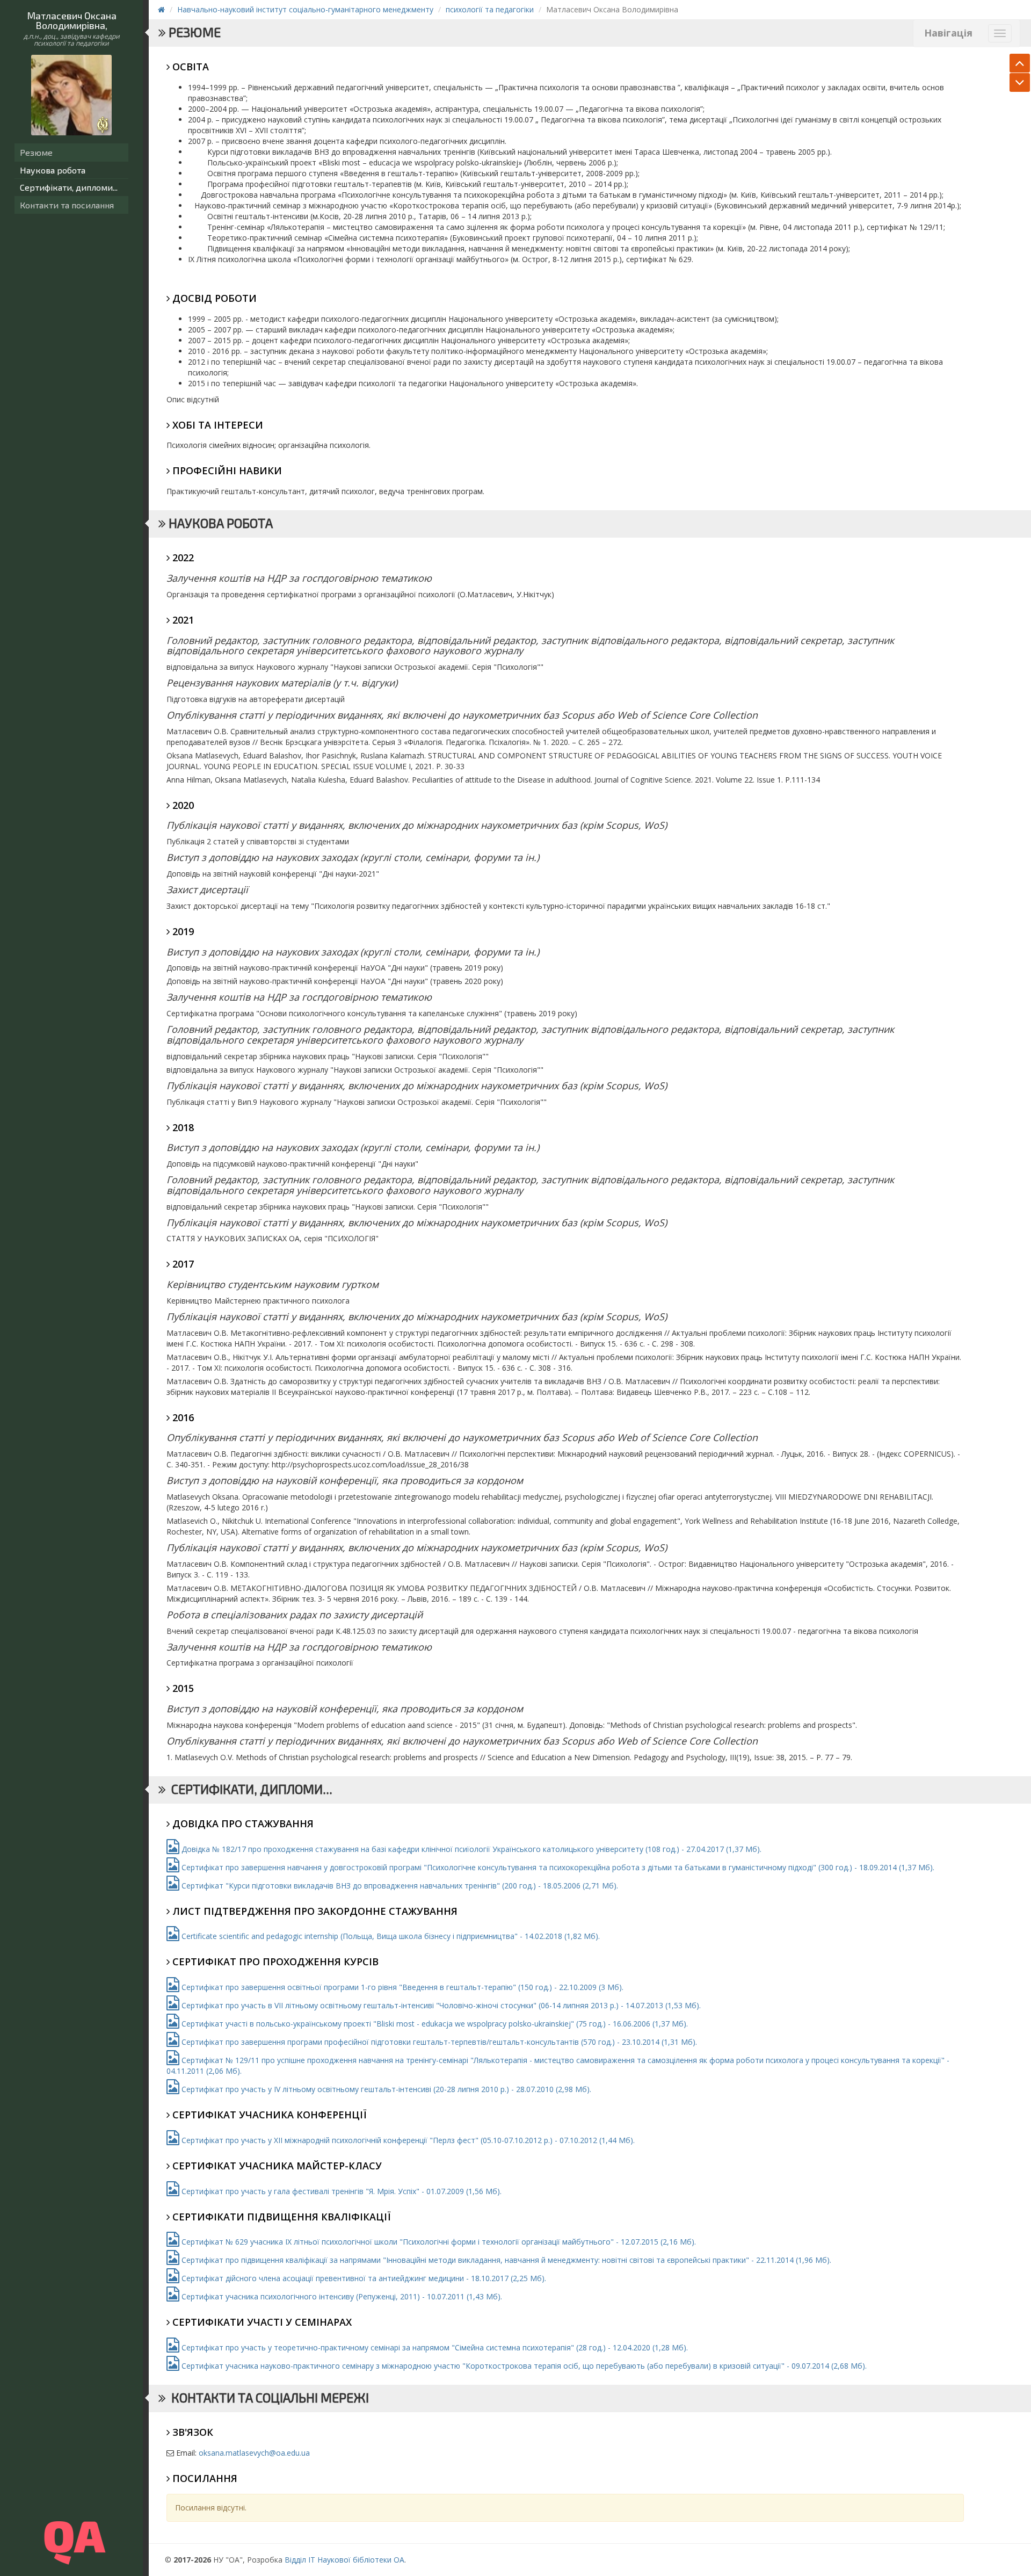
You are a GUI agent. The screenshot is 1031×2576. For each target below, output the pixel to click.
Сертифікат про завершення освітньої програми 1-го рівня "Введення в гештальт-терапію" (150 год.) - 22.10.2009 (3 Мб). (401, 1987)
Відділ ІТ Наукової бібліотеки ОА (344, 2560)
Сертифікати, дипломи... (69, 187)
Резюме (36, 152)
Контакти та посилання (67, 205)
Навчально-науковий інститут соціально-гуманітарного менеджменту (305, 9)
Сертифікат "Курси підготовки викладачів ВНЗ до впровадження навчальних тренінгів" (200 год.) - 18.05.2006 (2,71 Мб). (399, 1886)
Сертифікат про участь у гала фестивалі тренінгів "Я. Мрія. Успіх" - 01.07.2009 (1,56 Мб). (340, 2191)
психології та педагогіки (490, 9)
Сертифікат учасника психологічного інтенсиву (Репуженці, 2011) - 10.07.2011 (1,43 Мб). (341, 2296)
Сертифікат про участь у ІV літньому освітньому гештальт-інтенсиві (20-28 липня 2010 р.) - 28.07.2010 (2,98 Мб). (385, 2089)
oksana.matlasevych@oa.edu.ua (254, 2453)
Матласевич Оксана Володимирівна (72, 20)
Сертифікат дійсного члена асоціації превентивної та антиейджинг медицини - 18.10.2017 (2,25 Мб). (363, 2278)
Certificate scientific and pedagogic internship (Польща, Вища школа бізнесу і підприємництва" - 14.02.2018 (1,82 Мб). (390, 1936)
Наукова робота (53, 170)
